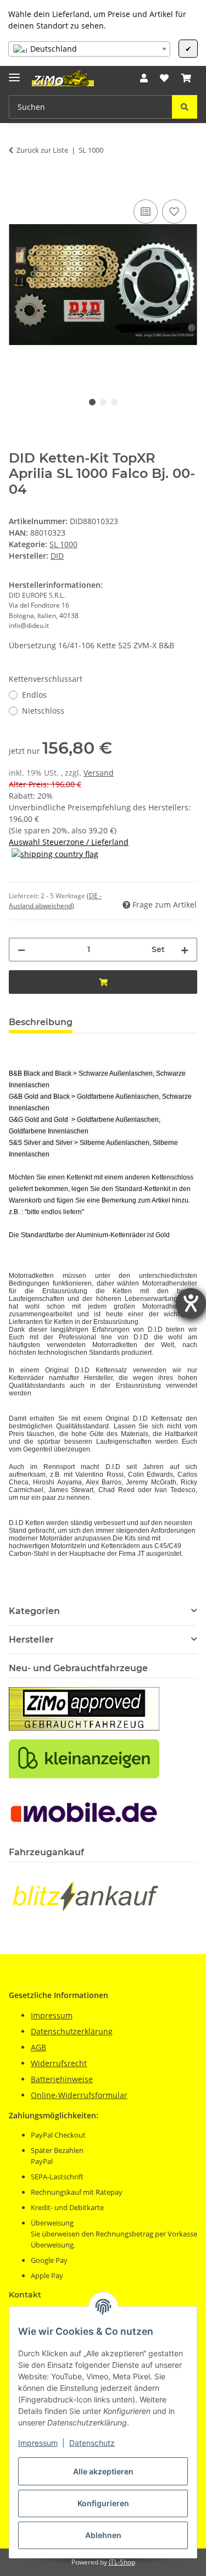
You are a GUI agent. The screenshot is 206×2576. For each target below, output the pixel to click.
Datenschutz (92, 2443)
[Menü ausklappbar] (14, 73)
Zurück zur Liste (42, 150)
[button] (144, 78)
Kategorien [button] (34, 1611)
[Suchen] (185, 107)
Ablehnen (103, 2535)
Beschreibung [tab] (41, 1022)
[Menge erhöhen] (185, 950)
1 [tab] (92, 402)
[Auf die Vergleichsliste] (146, 212)
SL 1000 (63, 544)
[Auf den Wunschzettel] (174, 212)
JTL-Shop (122, 2562)
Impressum (38, 2443)
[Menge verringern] (21, 950)
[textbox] (89, 49)
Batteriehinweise (62, 2079)
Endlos (34, 695)
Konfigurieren (103, 2503)
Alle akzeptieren (103, 2471)
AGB (38, 2047)
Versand (99, 773)
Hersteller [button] (31, 1640)
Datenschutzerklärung (72, 2031)
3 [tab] (114, 402)
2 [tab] (103, 402)
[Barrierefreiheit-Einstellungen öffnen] (191, 1303)
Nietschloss (43, 711)
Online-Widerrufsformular (79, 2095)
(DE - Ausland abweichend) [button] (55, 901)
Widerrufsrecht (59, 2063)
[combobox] (89, 49)
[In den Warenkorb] (18, 185)
